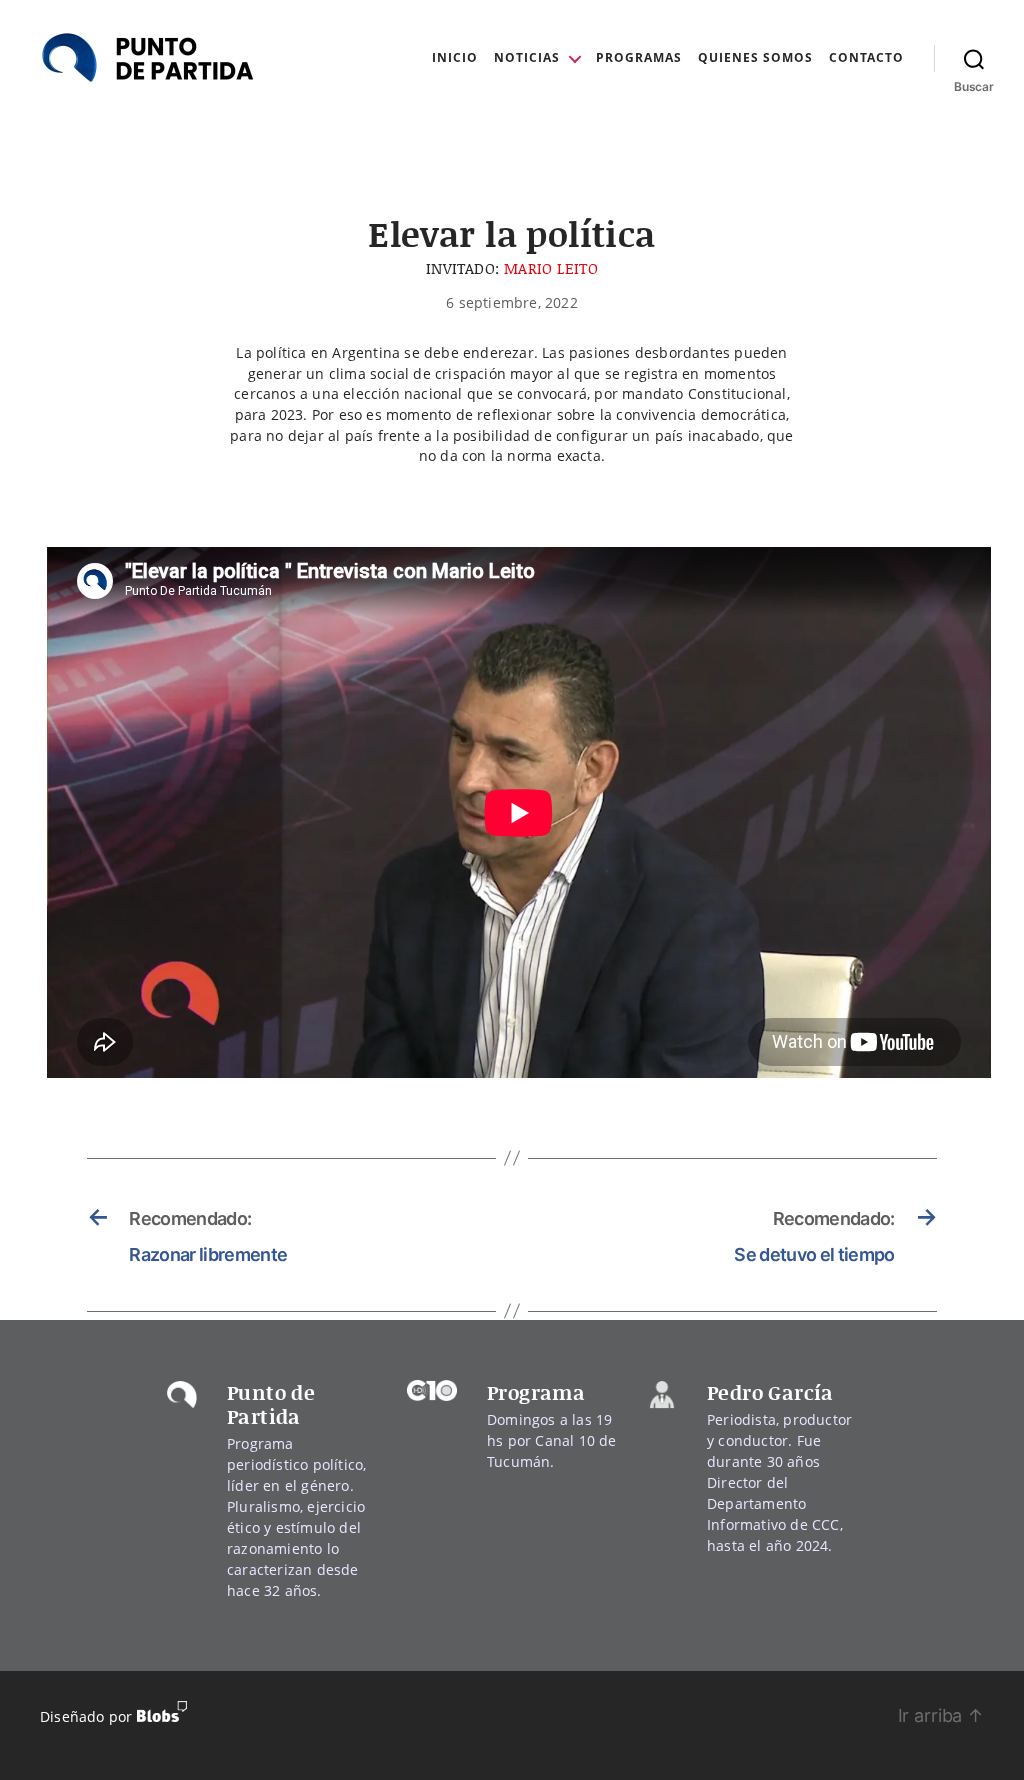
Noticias (527, 58)
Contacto (866, 58)
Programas (639, 58)
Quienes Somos (755, 58)
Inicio (455, 58)
